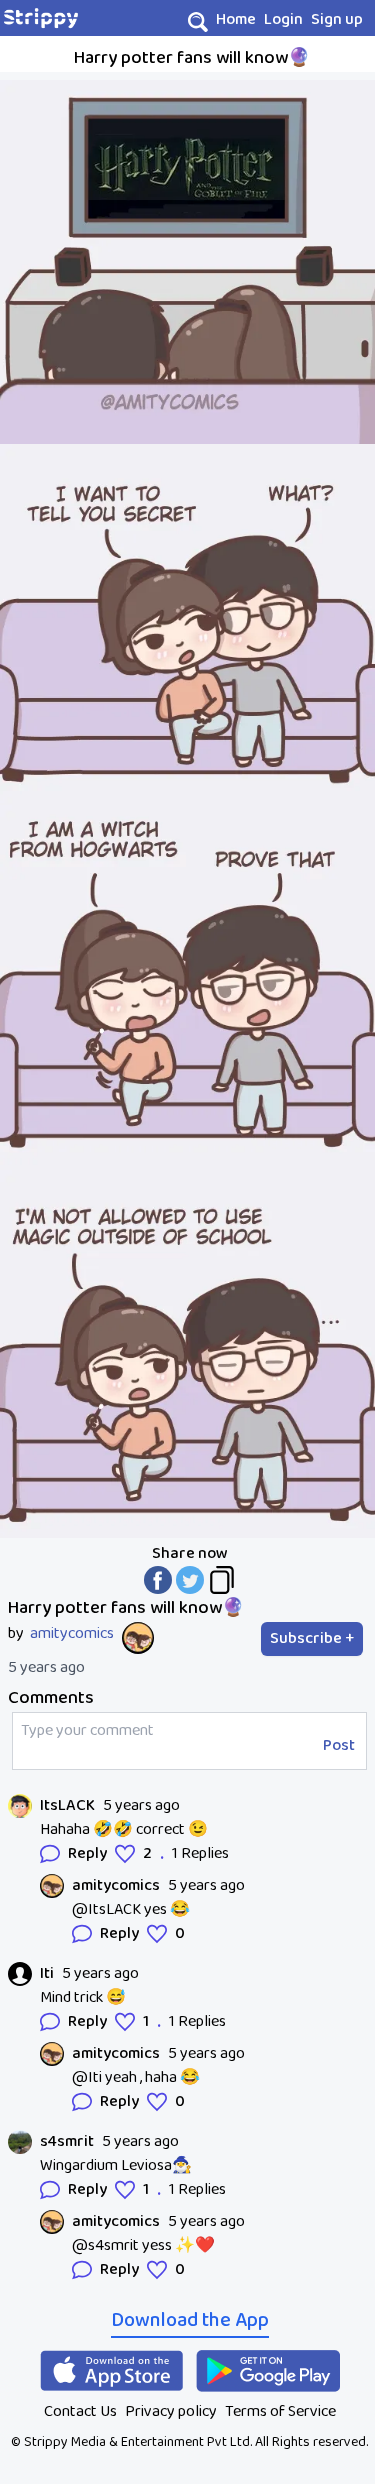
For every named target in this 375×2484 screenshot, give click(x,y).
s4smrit (67, 2142)
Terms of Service (280, 2411)
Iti (47, 1974)
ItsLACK (67, 1806)
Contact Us (80, 2411)
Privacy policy (171, 2411)
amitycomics (72, 1634)
